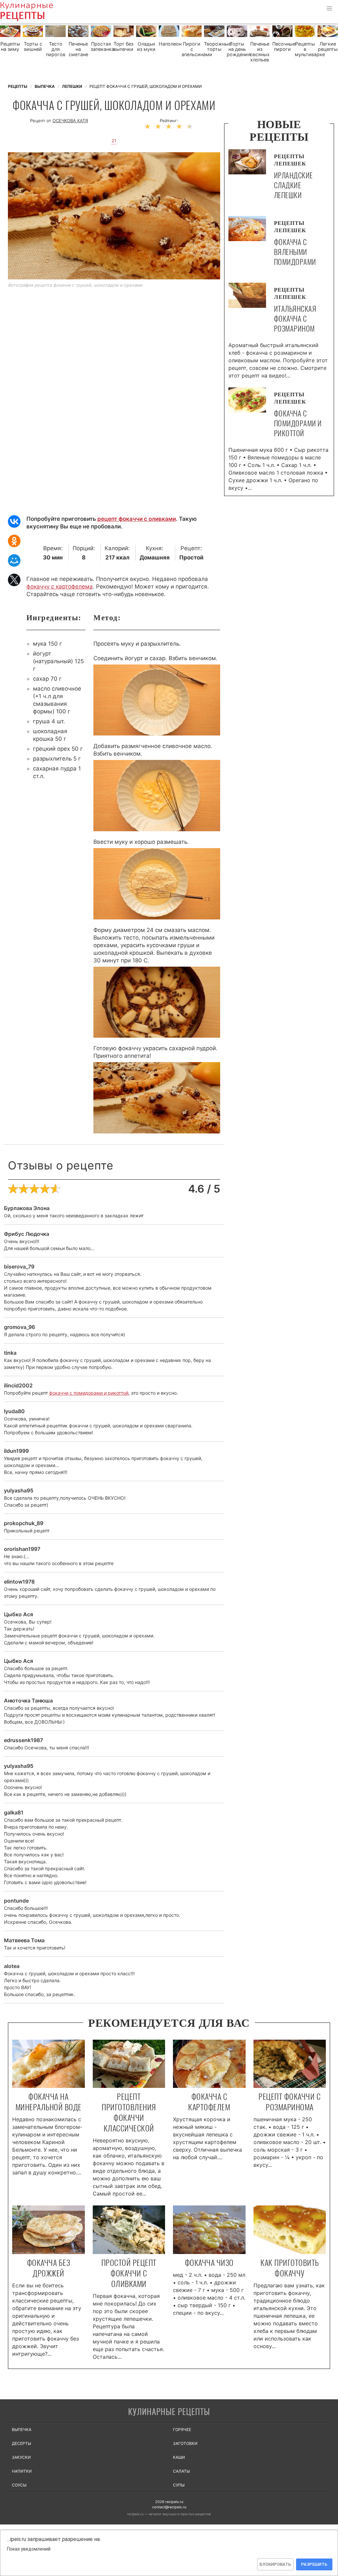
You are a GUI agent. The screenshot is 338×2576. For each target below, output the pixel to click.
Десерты (21, 2443)
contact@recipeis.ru (169, 2507)
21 (114, 141)
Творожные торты (214, 47)
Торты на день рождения (237, 49)
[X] (14, 580)
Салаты (181, 2471)
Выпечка (22, 2430)
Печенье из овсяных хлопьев (260, 52)
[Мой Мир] (14, 560)
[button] (329, 9)
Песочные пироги (283, 47)
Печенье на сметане (78, 49)
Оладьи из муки (146, 47)
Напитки (22, 2471)
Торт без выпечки (123, 47)
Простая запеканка (101, 47)
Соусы (19, 2485)
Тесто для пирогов (56, 49)
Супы (179, 2485)
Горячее (182, 2430)
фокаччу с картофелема (60, 587)
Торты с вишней (33, 47)
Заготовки (185, 2443)
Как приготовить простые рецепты (36, 12)
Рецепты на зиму (10, 47)
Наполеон (169, 44)
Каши (179, 2457)
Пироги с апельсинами (192, 49)
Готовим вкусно (169, 2412)
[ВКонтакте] (14, 521)
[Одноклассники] (14, 541)
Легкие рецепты (328, 47)
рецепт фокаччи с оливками (137, 519)
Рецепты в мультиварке (305, 49)
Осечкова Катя (70, 121)
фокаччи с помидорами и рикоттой (89, 1393)
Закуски (21, 2457)
